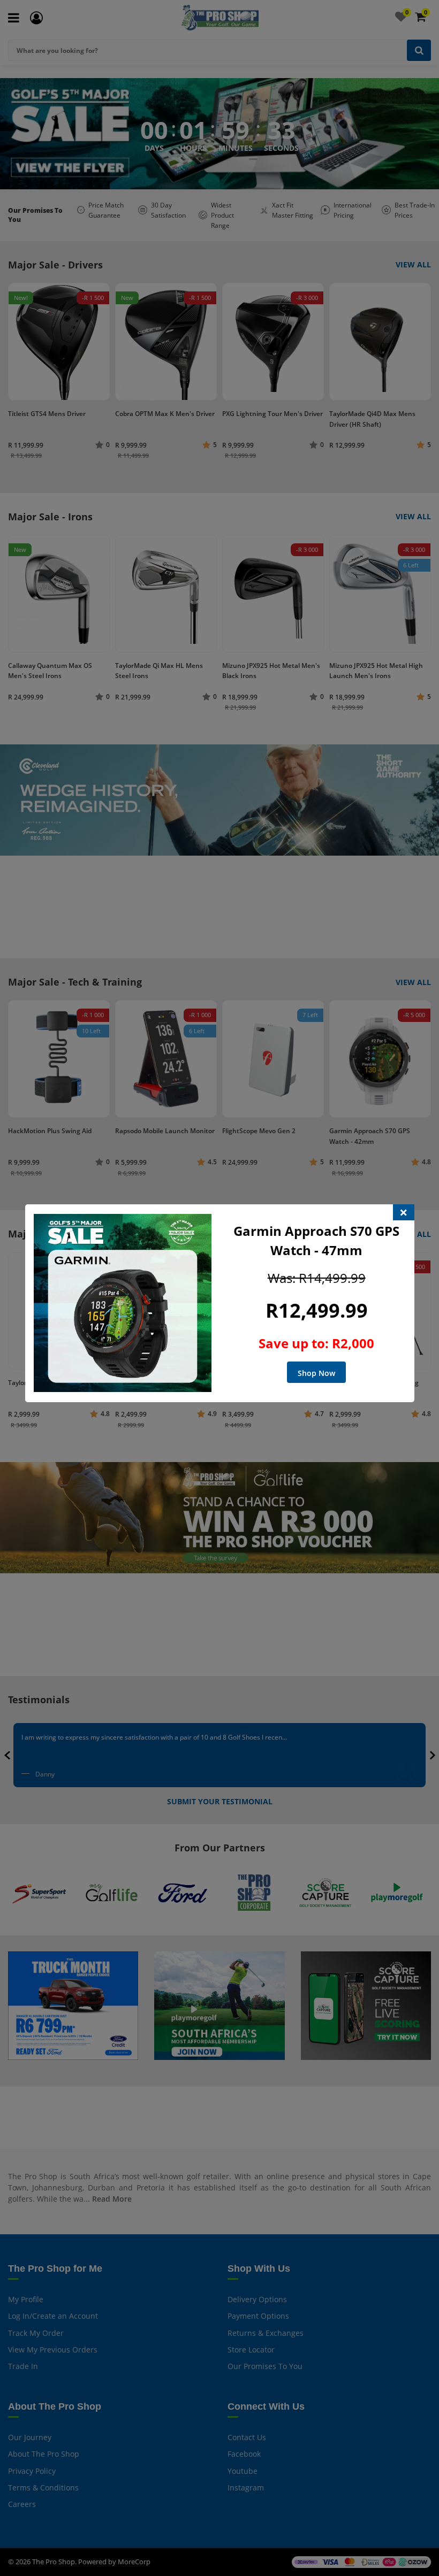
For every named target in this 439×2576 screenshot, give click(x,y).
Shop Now (316, 1373)
